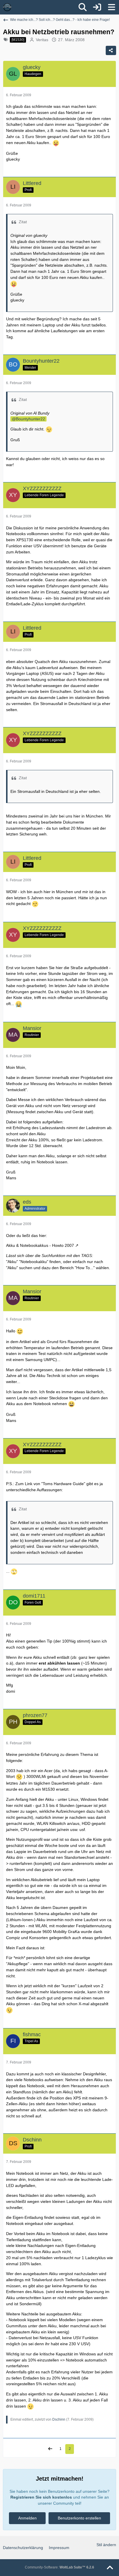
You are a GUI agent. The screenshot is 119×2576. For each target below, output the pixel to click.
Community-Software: (59, 2567)
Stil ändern (106, 2545)
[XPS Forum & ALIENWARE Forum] (7, 7)
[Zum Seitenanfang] (110, 2568)
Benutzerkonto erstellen (79, 2518)
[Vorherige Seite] (50, 2449)
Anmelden (27, 2518)
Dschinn (59, 2419)
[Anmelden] (97, 7)
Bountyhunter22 (30, 419)
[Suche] (83, 7)
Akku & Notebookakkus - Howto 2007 (40, 1245)
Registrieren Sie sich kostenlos (41, 2497)
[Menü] (111, 7)
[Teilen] (111, 50)
